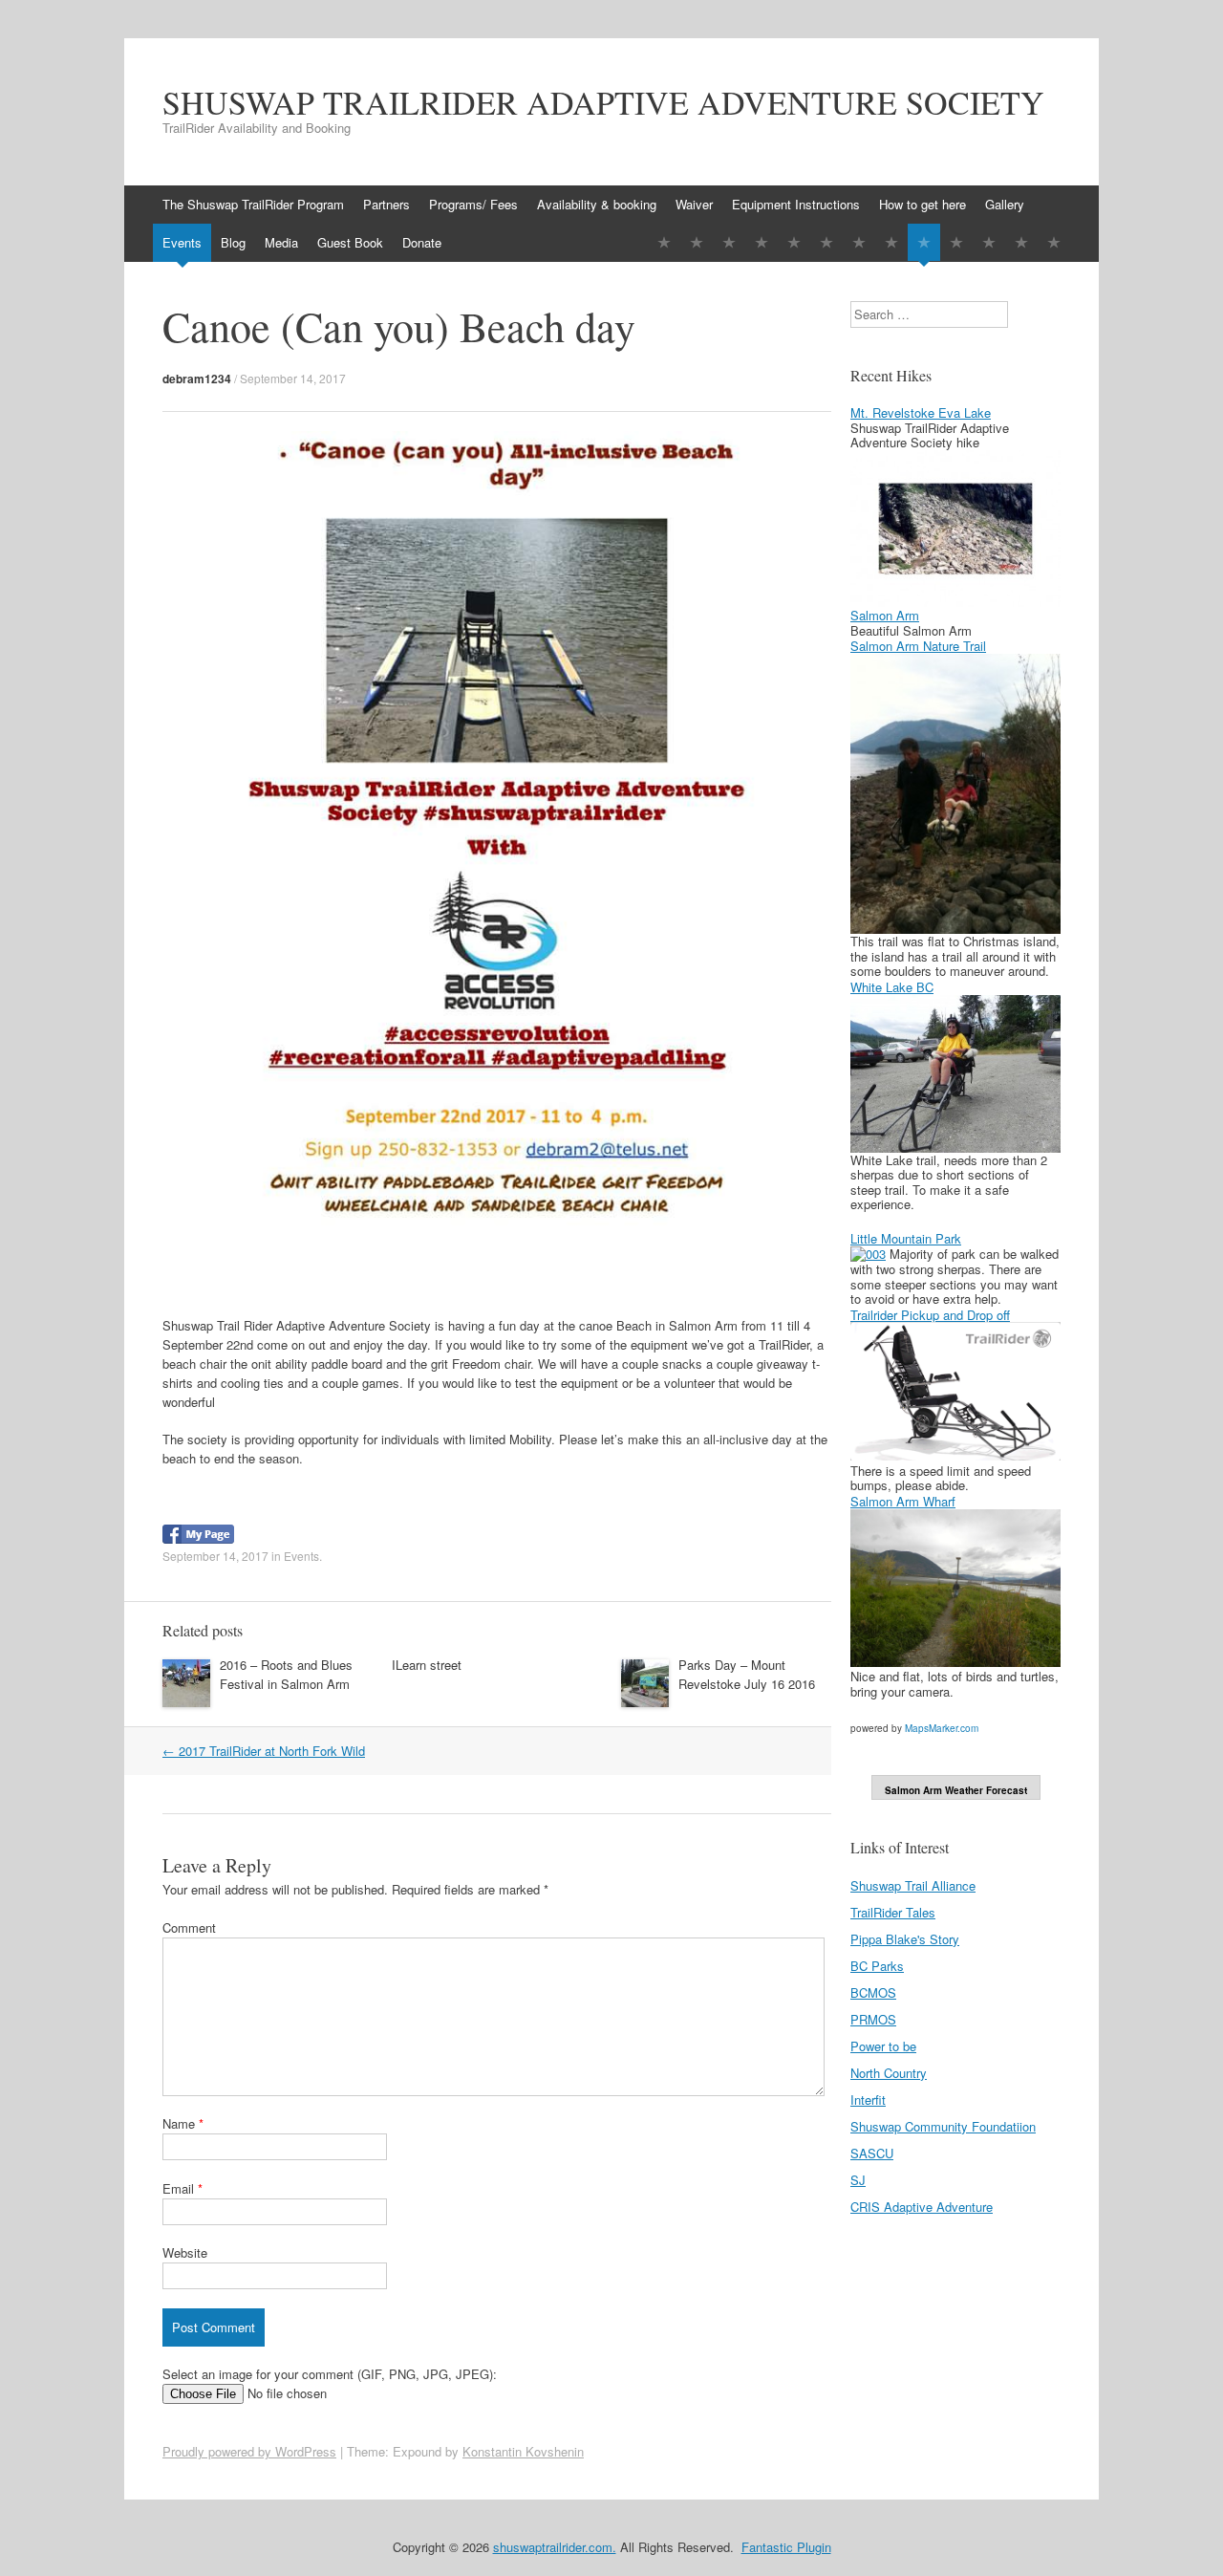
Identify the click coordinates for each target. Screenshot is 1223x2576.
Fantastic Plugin (786, 2547)
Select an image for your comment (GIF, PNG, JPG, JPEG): (330, 2374)
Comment (189, 1927)
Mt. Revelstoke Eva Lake (921, 412)
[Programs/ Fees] (729, 242)
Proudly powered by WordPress (249, 2451)
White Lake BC (892, 987)
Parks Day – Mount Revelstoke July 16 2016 (747, 1674)
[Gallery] (891, 242)
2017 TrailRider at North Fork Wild (264, 1751)
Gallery (1005, 204)
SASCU (872, 2153)
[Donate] (1054, 242)
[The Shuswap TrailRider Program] (664, 242)
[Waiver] (794, 242)
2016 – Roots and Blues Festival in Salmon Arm (286, 1674)
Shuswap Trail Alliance (913, 1885)
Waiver (694, 204)
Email (182, 2188)
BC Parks (877, 1966)
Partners (386, 204)
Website (185, 2252)
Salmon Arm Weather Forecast (956, 1790)
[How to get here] (859, 242)
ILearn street (427, 1665)
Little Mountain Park (906, 1238)
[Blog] (956, 242)
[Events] (924, 242)
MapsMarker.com (942, 1728)
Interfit (868, 2100)
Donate (422, 242)
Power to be (883, 2046)
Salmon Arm (885, 615)
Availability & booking (597, 204)
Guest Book (350, 242)
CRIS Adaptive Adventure (922, 2207)
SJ (858, 2180)
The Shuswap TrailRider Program (253, 204)
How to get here (923, 204)
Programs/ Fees (473, 204)
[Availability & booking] (762, 242)
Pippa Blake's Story (905, 1939)
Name (183, 2123)
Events (182, 242)
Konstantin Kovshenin (523, 2451)
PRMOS (873, 2019)
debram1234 (197, 379)
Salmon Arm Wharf (903, 1501)
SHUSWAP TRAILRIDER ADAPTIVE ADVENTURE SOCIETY (603, 102)
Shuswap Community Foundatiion (943, 2126)
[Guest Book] (1021, 242)
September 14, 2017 (293, 378)
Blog (233, 242)
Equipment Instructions (796, 204)
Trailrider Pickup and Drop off (930, 1315)
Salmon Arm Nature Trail (918, 646)
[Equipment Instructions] (826, 242)
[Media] (989, 242)
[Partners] (697, 242)
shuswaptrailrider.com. (555, 2547)
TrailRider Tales (893, 1912)
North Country (889, 2073)
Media (281, 242)
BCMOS (873, 1992)
